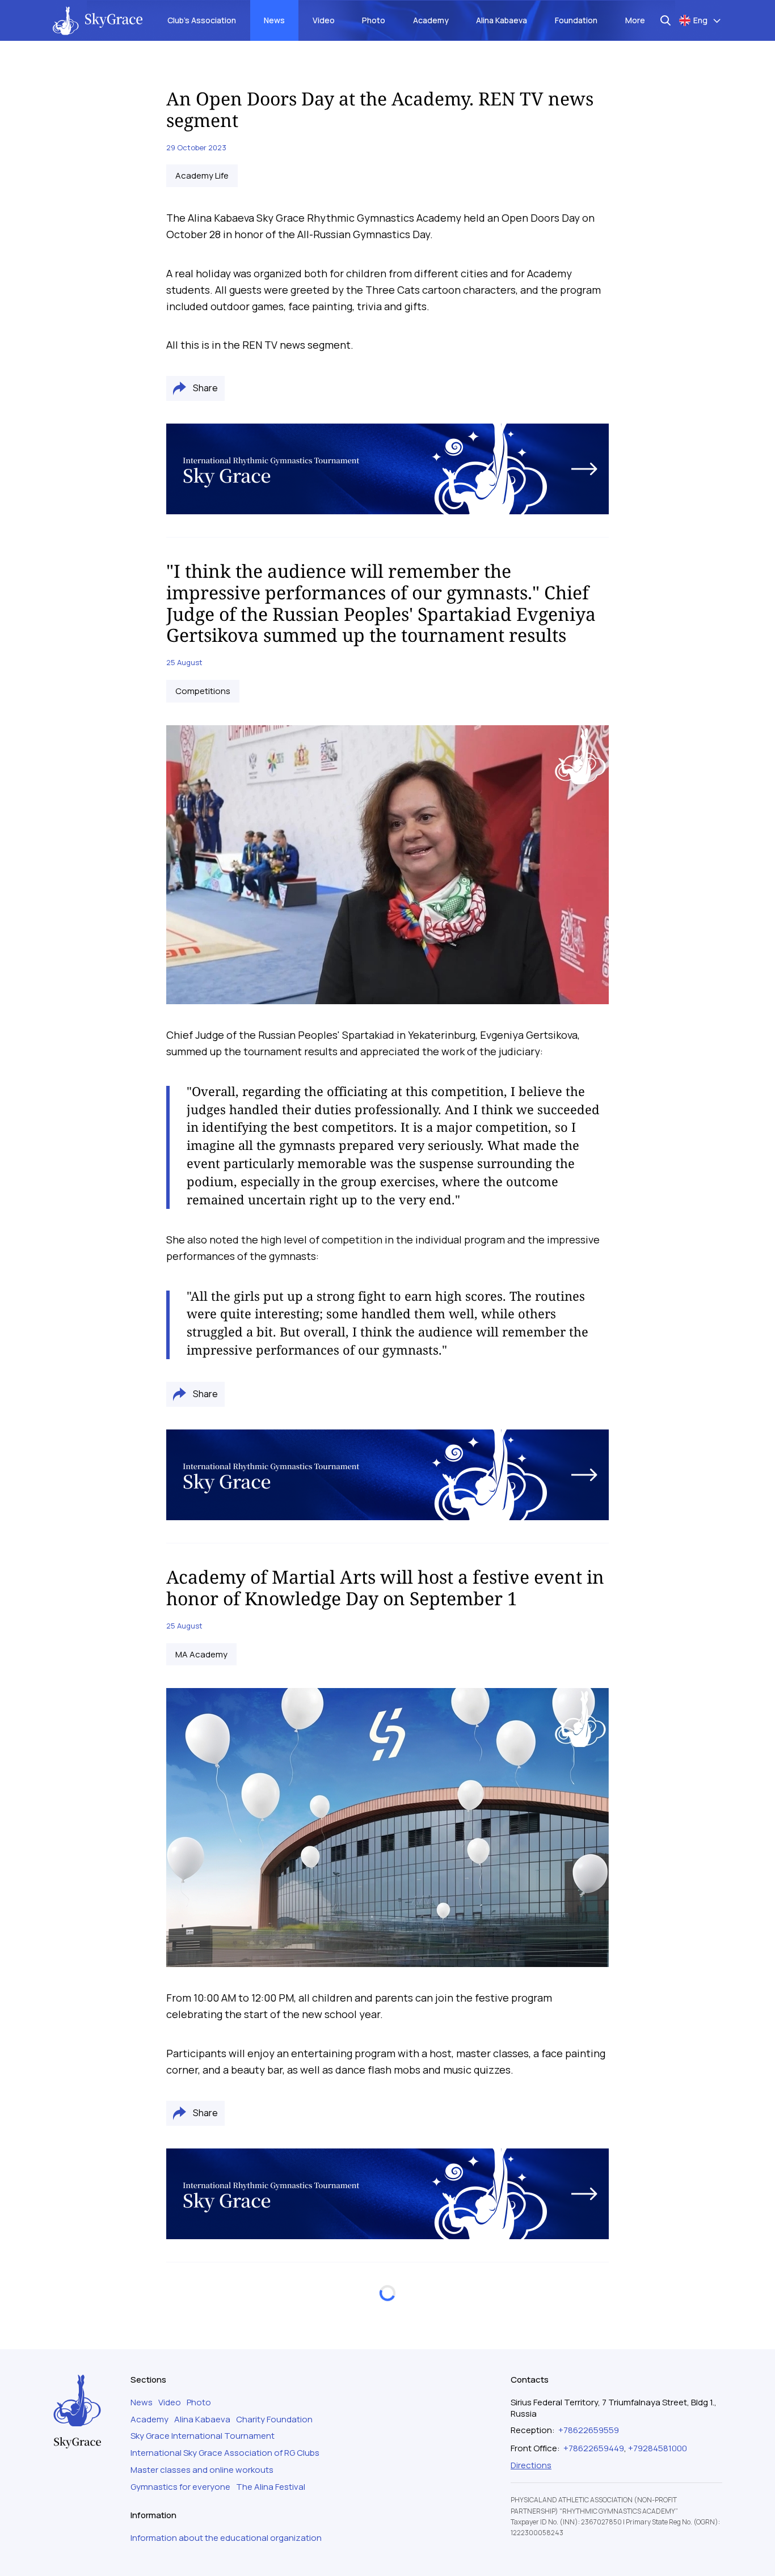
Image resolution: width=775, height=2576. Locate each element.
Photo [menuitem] (374, 20)
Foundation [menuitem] (576, 20)
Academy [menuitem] (431, 20)
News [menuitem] (274, 20)
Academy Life (202, 176)
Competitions (203, 691)
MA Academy (201, 1655)
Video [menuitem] (324, 20)
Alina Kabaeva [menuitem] (502, 20)
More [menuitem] (635, 20)
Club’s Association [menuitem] (202, 20)
